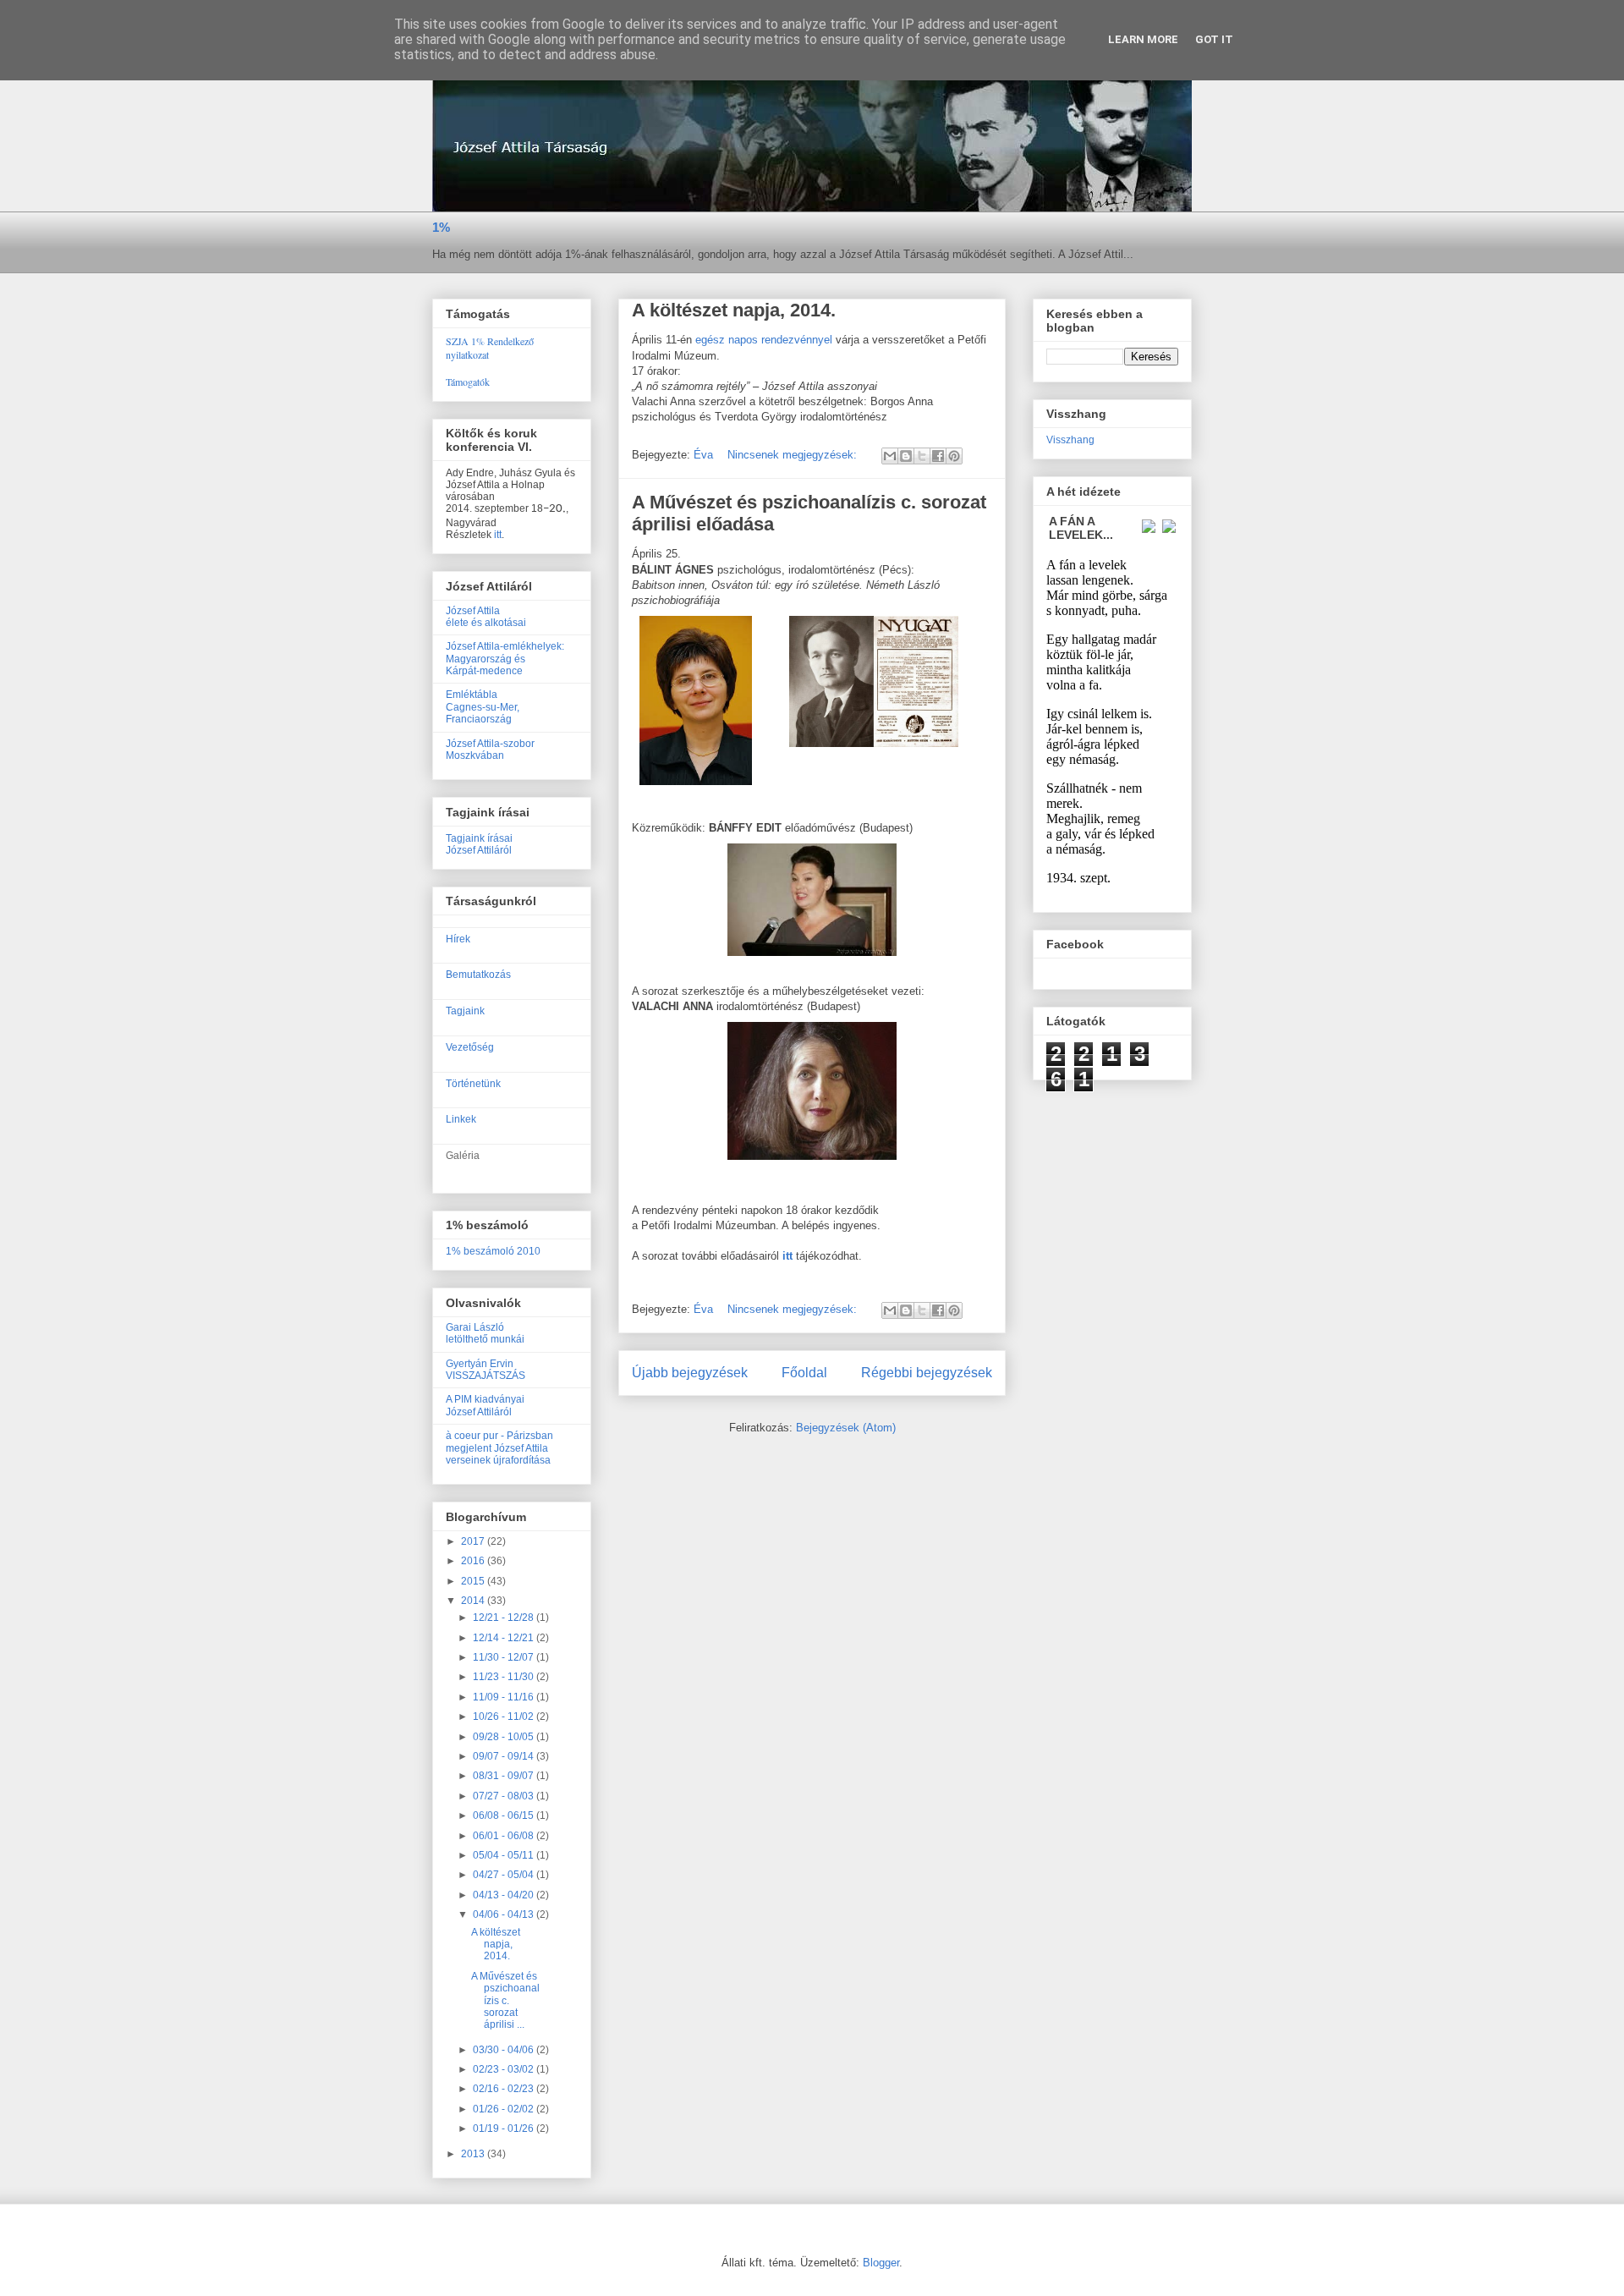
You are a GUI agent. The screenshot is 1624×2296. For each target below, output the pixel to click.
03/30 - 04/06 (505, 2050)
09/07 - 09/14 (505, 1756)
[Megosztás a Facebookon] (938, 456)
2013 (474, 2154)
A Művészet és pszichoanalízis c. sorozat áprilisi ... (505, 2001)
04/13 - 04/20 (505, 1895)
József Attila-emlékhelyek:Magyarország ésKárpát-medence (505, 659)
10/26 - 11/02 (505, 1717)
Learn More (1143, 39)
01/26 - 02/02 (505, 2109)
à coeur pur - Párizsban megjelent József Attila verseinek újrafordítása (499, 1448)
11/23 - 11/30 (505, 1677)
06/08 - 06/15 (505, 1815)
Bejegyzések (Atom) (846, 1428)
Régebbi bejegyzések (927, 1373)
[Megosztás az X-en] (922, 456)
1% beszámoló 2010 (493, 1251)
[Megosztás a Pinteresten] (954, 456)
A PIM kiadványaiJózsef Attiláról (485, 1405)
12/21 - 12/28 (505, 1618)
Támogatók (468, 382)
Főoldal (804, 1373)
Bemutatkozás (478, 975)
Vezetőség (470, 1047)
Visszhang (1070, 440)
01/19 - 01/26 (505, 2128)
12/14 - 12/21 (505, 1638)
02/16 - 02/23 (505, 2089)
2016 (474, 1561)
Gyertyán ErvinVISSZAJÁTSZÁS (486, 1370)
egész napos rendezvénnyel (765, 340)
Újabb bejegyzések (690, 1373)
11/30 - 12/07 (505, 1657)
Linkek (461, 1119)
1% (441, 227)
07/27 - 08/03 (505, 1796)
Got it (1214, 39)
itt (498, 535)
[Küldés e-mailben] (890, 456)
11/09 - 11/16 (505, 1697)
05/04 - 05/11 (505, 1855)
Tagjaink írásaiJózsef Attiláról (479, 844)
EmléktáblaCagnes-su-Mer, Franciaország (483, 707)
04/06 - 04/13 (505, 1914)
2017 (474, 1541)
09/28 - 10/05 (505, 1737)
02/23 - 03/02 (505, 2069)
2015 (474, 1581)
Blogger (881, 2263)
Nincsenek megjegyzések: (794, 455)
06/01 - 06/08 (505, 1836)
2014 (474, 1601)
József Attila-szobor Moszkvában (490, 750)
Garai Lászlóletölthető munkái (485, 1333)
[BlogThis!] (906, 456)
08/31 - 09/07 (505, 1776)
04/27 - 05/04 (505, 1875)
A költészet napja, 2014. (734, 310)
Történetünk (473, 1084)
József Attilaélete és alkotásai (486, 617)
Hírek (458, 939)
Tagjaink (465, 1011)
